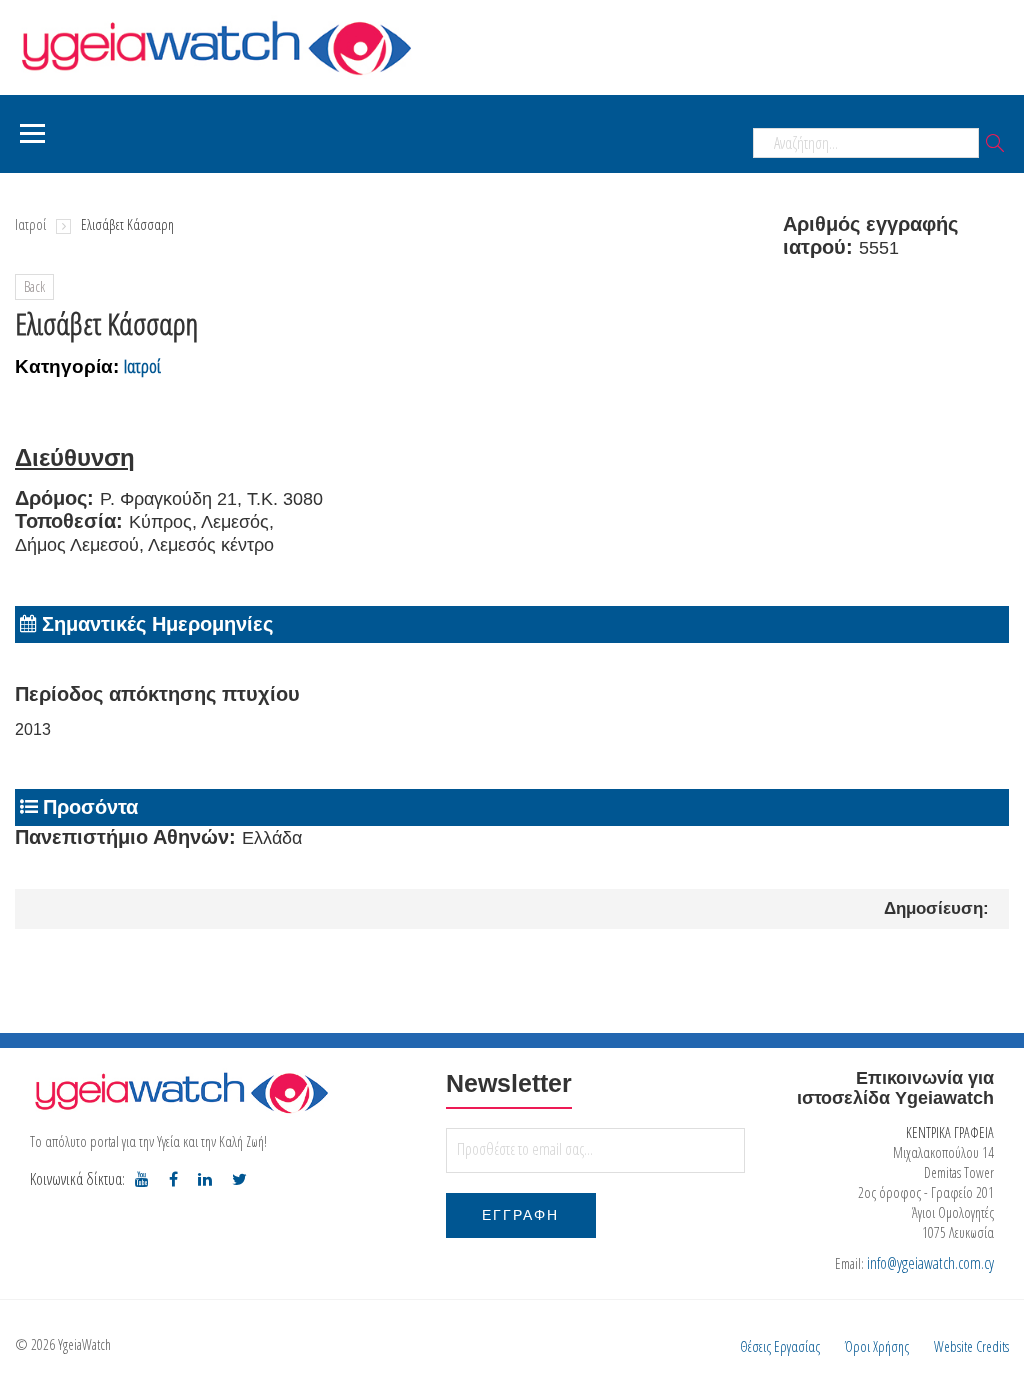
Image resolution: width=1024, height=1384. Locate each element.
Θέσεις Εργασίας (780, 1346)
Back (34, 286)
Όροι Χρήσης (877, 1346)
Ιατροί (30, 224)
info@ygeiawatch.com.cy (930, 1263)
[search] (995, 144)
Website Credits (971, 1346)
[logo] (180, 1092)
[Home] (215, 45)
